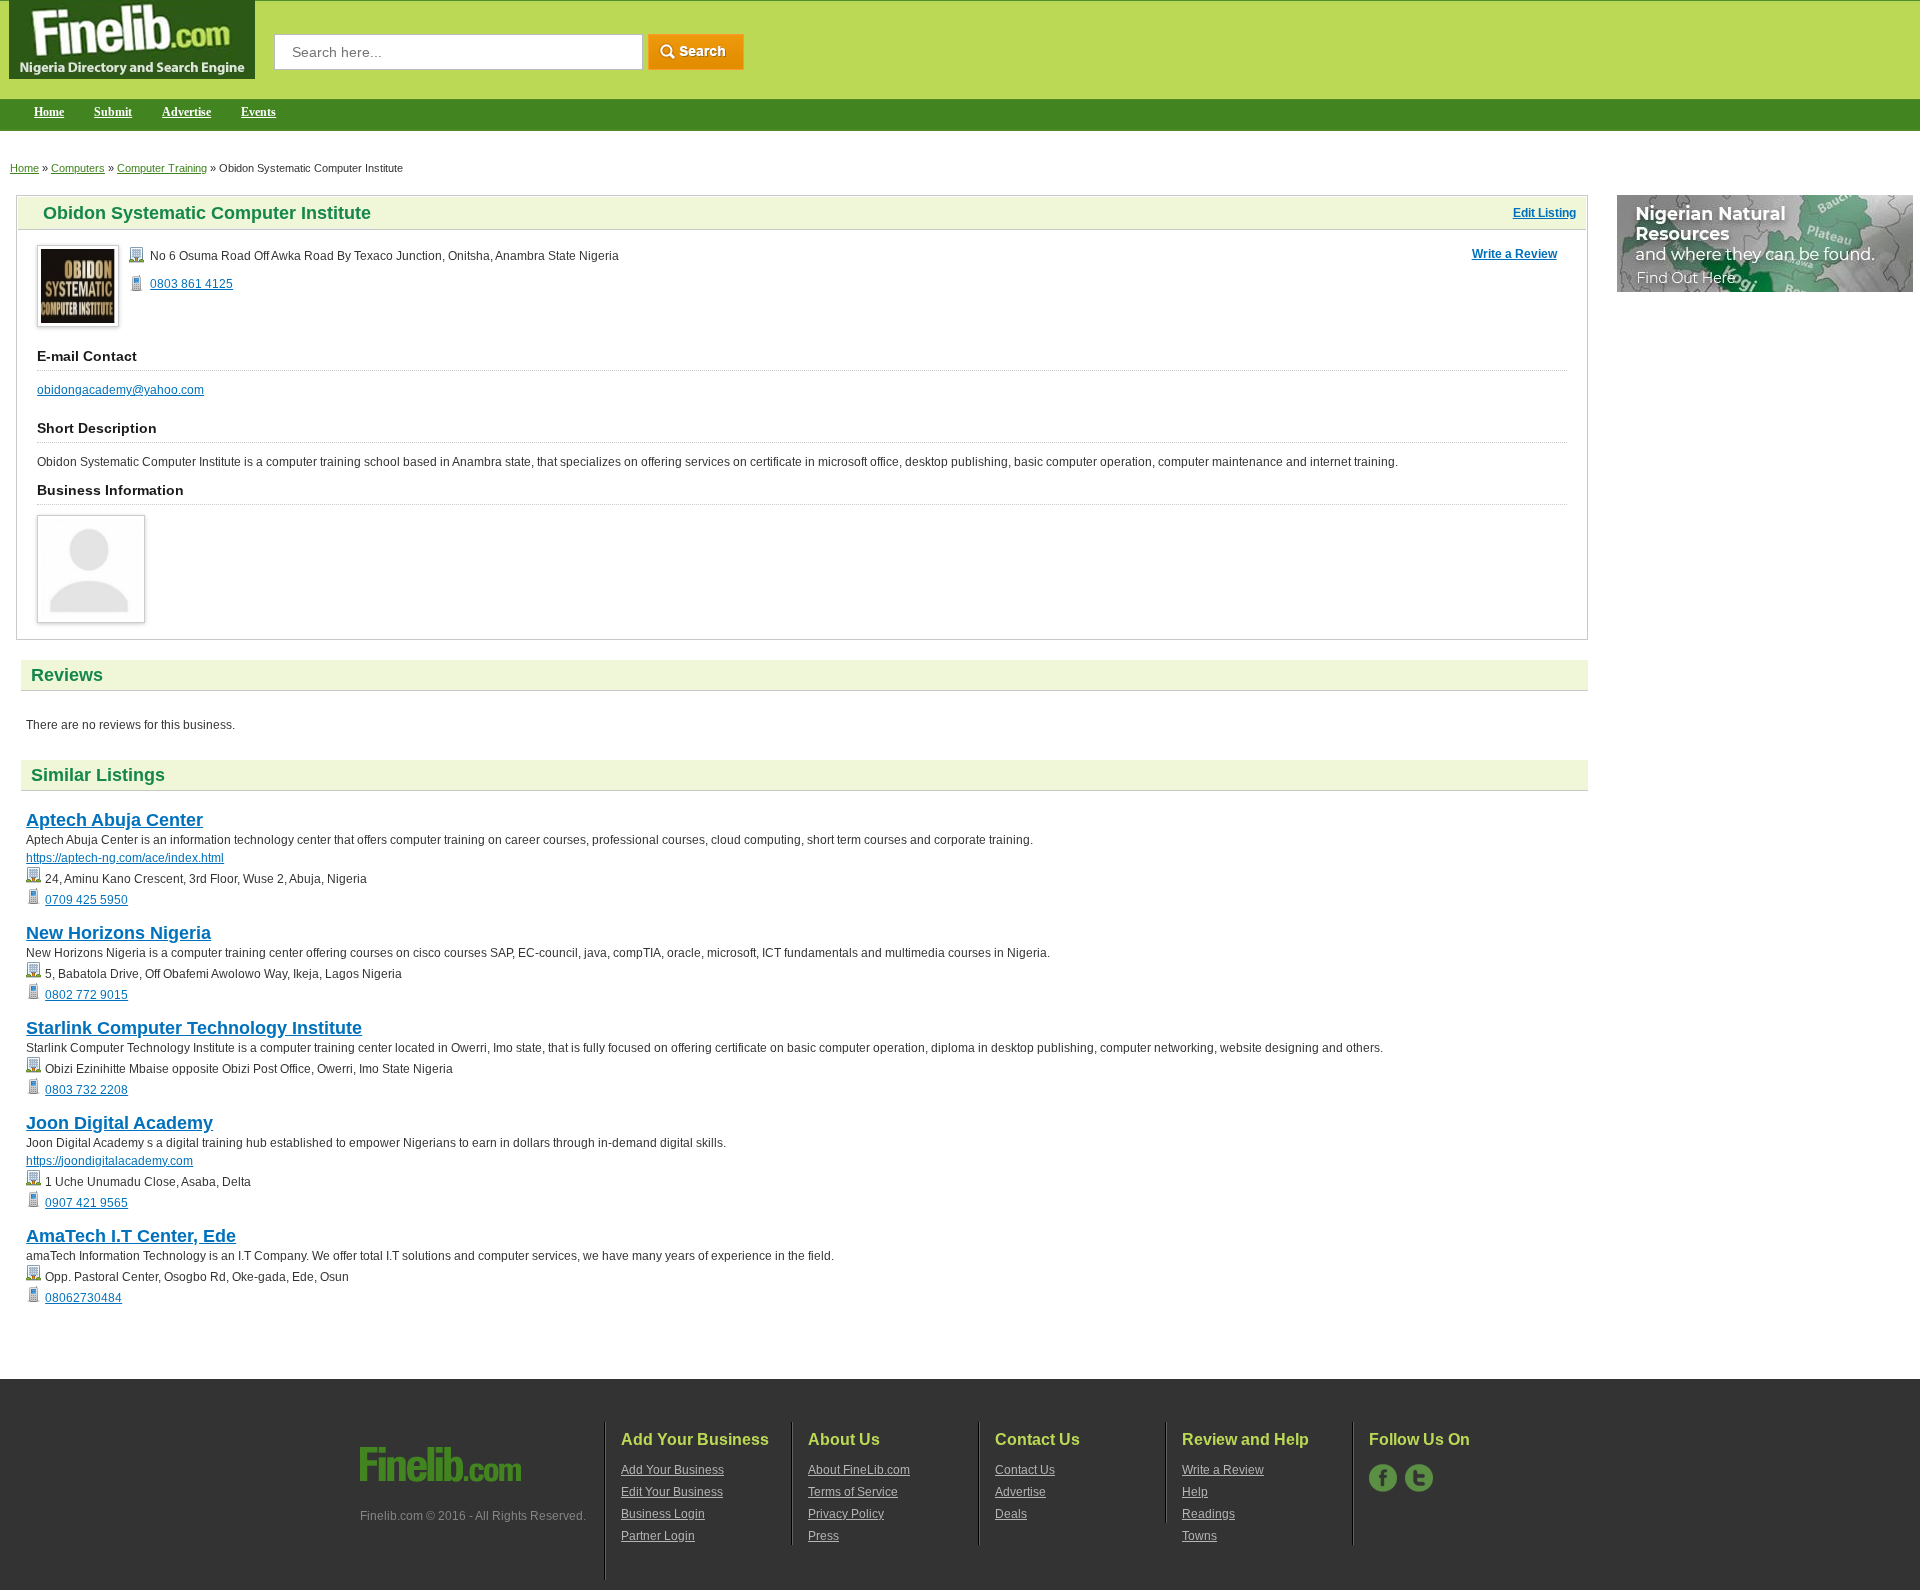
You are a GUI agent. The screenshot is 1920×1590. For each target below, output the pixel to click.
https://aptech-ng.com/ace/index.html (125, 858)
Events (258, 112)
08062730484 (83, 1298)
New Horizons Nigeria (118, 933)
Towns (1199, 1536)
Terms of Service (853, 1492)
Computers (78, 168)
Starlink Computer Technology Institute (194, 1028)
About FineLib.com (859, 1470)
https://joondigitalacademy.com (109, 1161)
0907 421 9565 (86, 1203)
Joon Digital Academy (119, 1123)
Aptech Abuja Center (114, 820)
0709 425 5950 (86, 900)
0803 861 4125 (191, 284)
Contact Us (1025, 1470)
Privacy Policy (846, 1514)
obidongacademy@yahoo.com (120, 390)
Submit (113, 112)
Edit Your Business (672, 1492)
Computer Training (162, 168)
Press (823, 1536)
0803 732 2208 (86, 1090)
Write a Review (1514, 254)
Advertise (186, 112)
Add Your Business (672, 1470)
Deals (1011, 1514)
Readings (1208, 1514)
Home (49, 112)
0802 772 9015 (86, 995)
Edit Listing (1544, 213)
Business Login (663, 1514)
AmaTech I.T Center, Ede (131, 1236)
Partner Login (658, 1536)
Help (1195, 1492)
